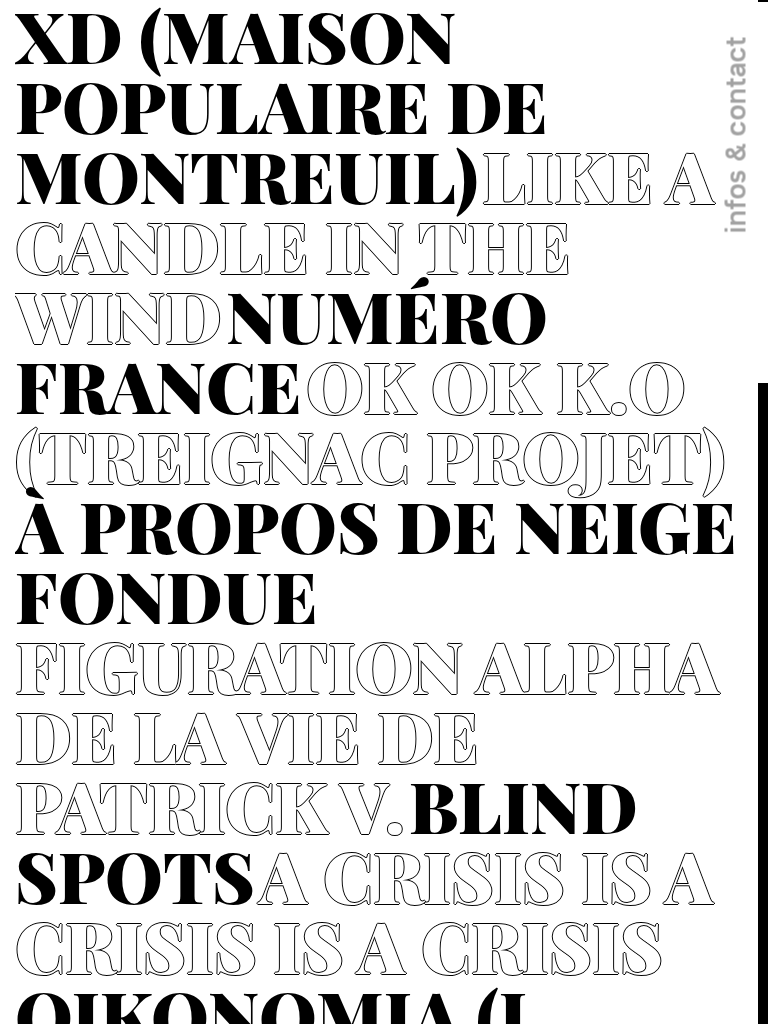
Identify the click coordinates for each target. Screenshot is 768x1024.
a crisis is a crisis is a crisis (364, 910)
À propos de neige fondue (376, 560)
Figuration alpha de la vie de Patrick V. (367, 735)
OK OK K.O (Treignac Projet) (370, 420)
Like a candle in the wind (364, 245)
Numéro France (281, 350)
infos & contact (735, 135)
